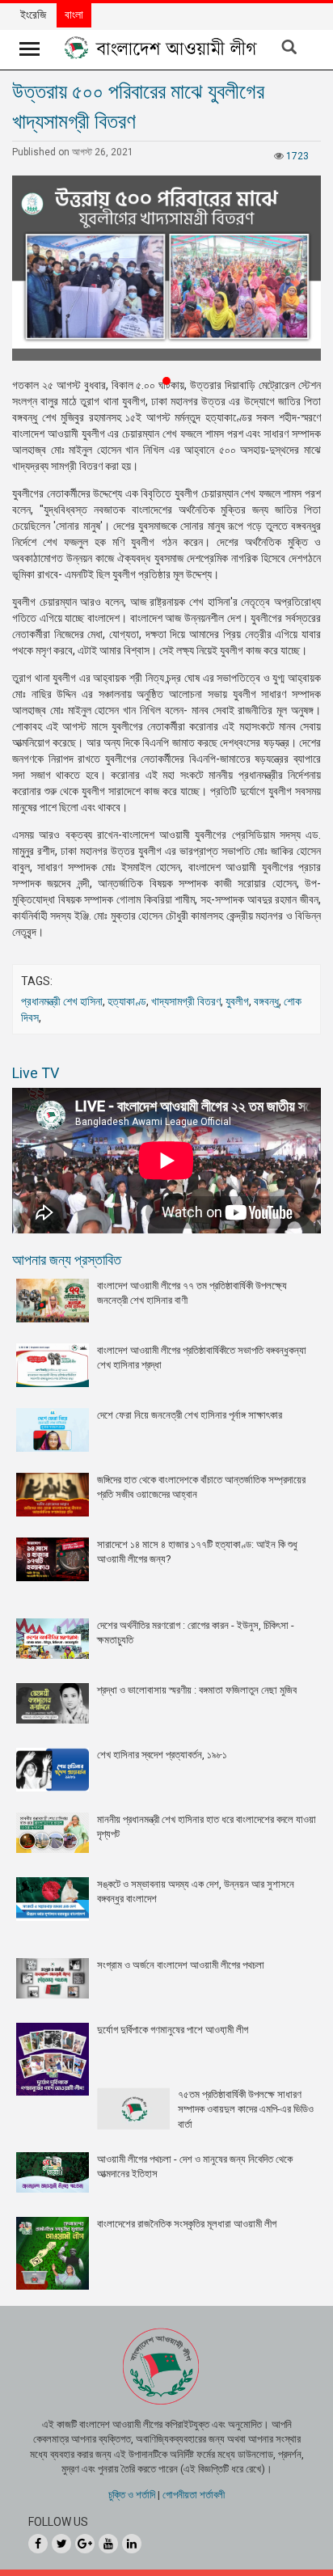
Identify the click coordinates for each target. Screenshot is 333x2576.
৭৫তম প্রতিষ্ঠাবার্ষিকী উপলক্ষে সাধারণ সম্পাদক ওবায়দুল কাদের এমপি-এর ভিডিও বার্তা (246, 2109)
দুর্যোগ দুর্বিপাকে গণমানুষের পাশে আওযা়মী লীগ (173, 2030)
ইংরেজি (33, 15)
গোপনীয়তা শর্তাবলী (194, 2495)
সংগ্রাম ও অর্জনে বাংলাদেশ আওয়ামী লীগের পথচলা (181, 1965)
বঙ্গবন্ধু (266, 1001)
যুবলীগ (237, 1001)
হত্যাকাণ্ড (127, 1001)
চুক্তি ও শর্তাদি (132, 2495)
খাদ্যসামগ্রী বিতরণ (186, 1001)
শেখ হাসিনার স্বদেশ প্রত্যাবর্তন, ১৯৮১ (162, 1755)
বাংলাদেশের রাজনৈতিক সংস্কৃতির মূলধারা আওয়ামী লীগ (187, 2224)
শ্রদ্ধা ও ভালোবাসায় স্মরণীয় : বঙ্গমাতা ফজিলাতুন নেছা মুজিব (197, 1690)
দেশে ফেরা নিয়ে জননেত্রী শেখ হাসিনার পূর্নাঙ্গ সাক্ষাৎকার (190, 1415)
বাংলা (74, 15)
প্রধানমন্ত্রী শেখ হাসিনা (62, 1001)
